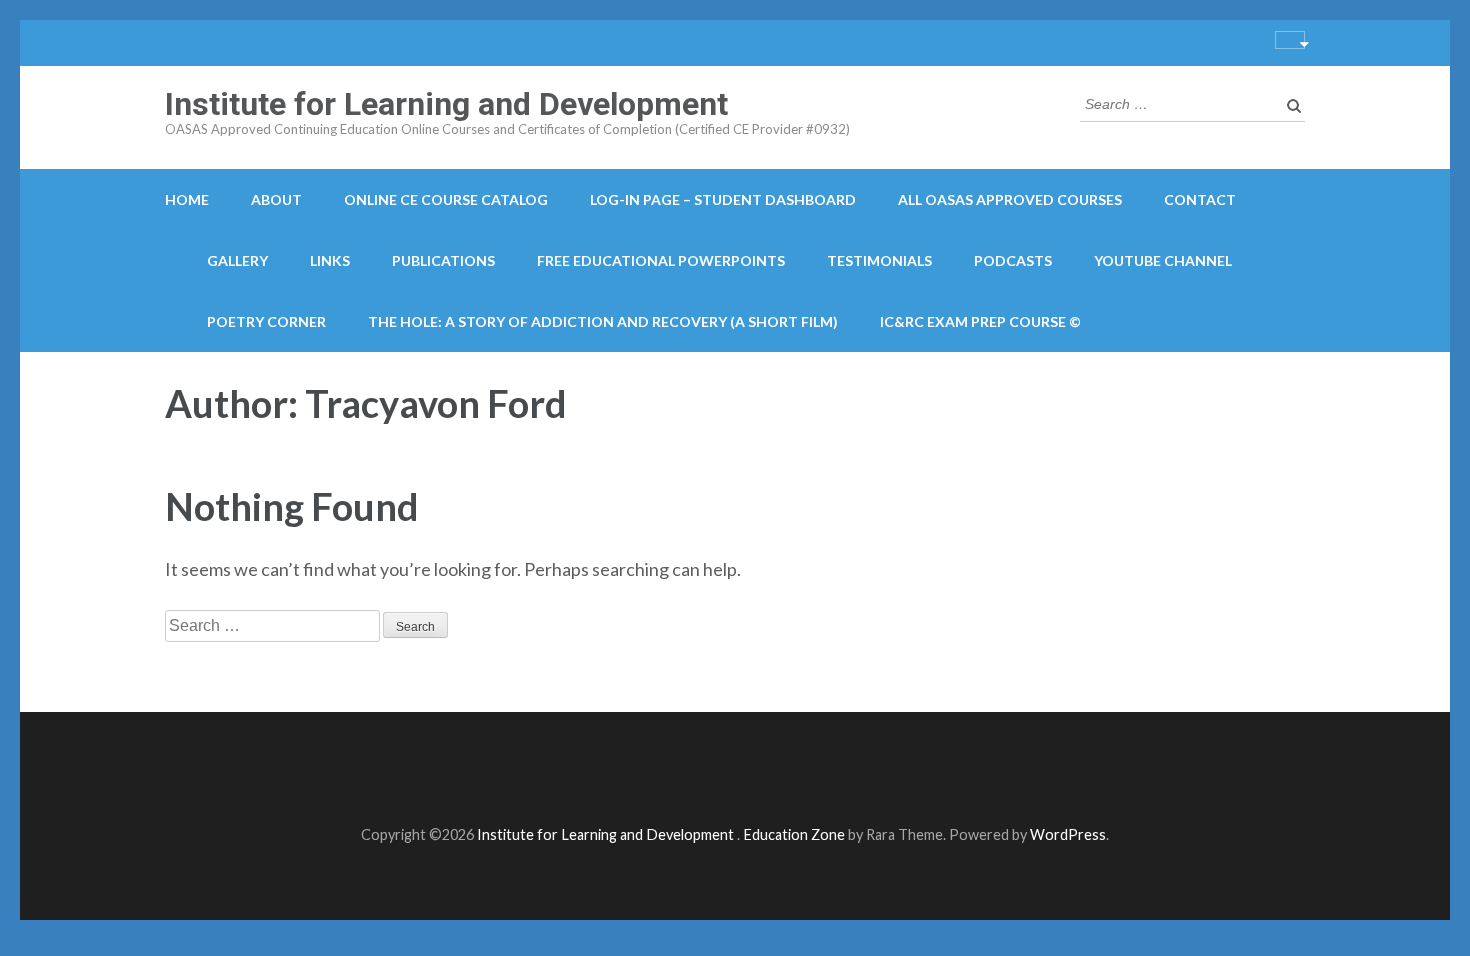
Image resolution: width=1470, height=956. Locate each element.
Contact (1200, 199)
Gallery (237, 260)
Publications (443, 260)
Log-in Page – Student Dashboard (723, 199)
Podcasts (1013, 260)
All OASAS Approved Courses (1010, 199)
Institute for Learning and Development (446, 104)
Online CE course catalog (446, 199)
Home (187, 199)
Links (330, 260)
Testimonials (879, 260)
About (276, 199)
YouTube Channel (1163, 260)
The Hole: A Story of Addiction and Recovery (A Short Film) (603, 321)
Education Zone (795, 834)
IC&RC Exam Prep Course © (980, 321)
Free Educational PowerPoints (661, 260)
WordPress (1068, 834)
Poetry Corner (266, 321)
